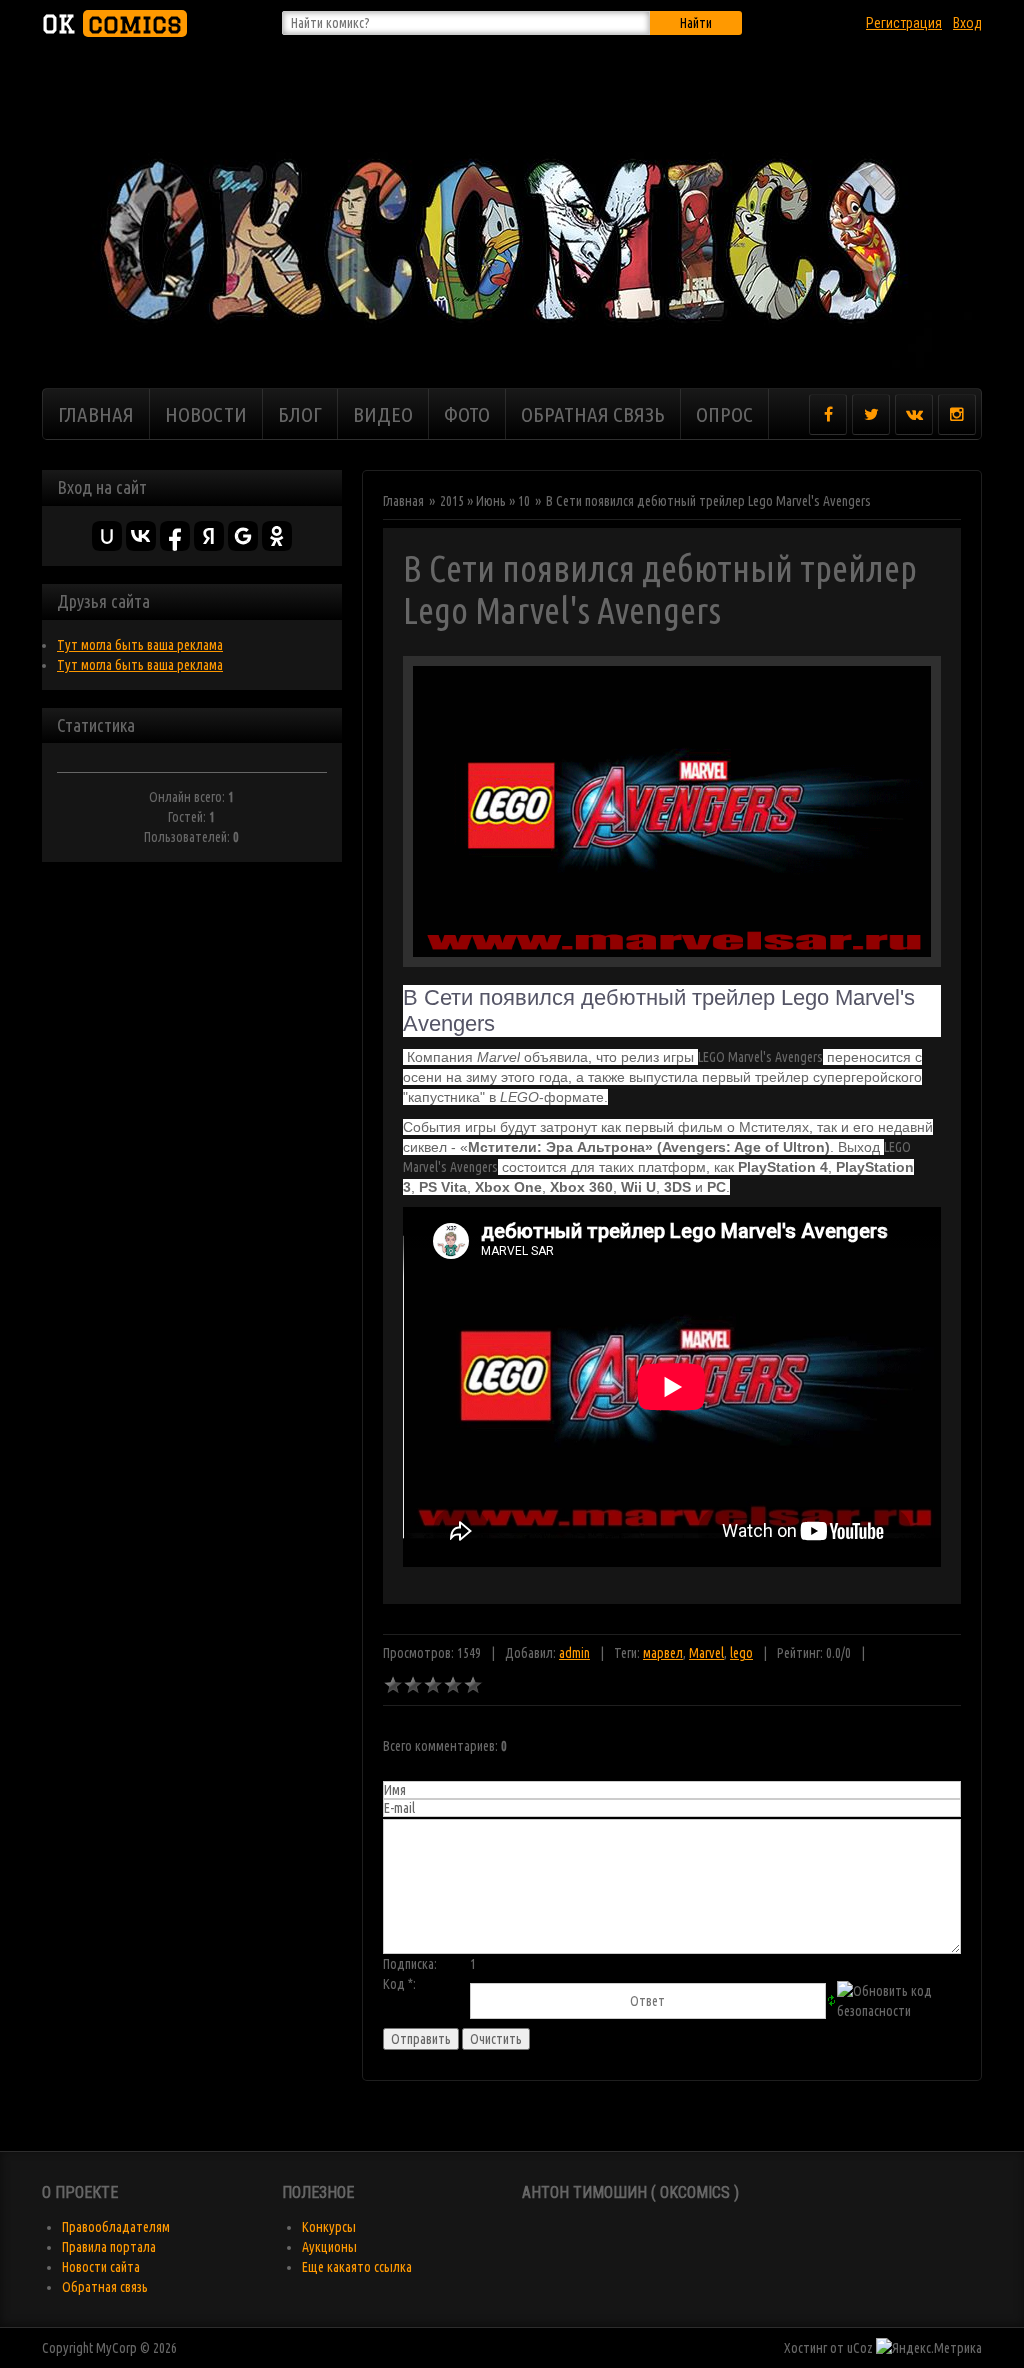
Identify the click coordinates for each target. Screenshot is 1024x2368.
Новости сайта (101, 2267)
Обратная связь (105, 2287)
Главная (403, 501)
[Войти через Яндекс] (209, 536)
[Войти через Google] (243, 536)
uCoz (860, 2348)
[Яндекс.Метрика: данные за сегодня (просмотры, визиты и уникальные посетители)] (929, 2348)
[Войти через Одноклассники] (277, 536)
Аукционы (329, 2247)
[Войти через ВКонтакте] (141, 536)
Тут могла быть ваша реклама (140, 645)
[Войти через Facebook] (175, 536)
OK (112, 23)
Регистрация (904, 23)
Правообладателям (116, 2227)
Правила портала (109, 2247)
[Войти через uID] (107, 536)
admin (574, 1653)
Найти (696, 23)
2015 (452, 501)
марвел (663, 1653)
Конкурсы (329, 2227)
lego (741, 1653)
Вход (967, 23)
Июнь (491, 501)
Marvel (706, 1653)
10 (524, 501)
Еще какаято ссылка (357, 2267)
